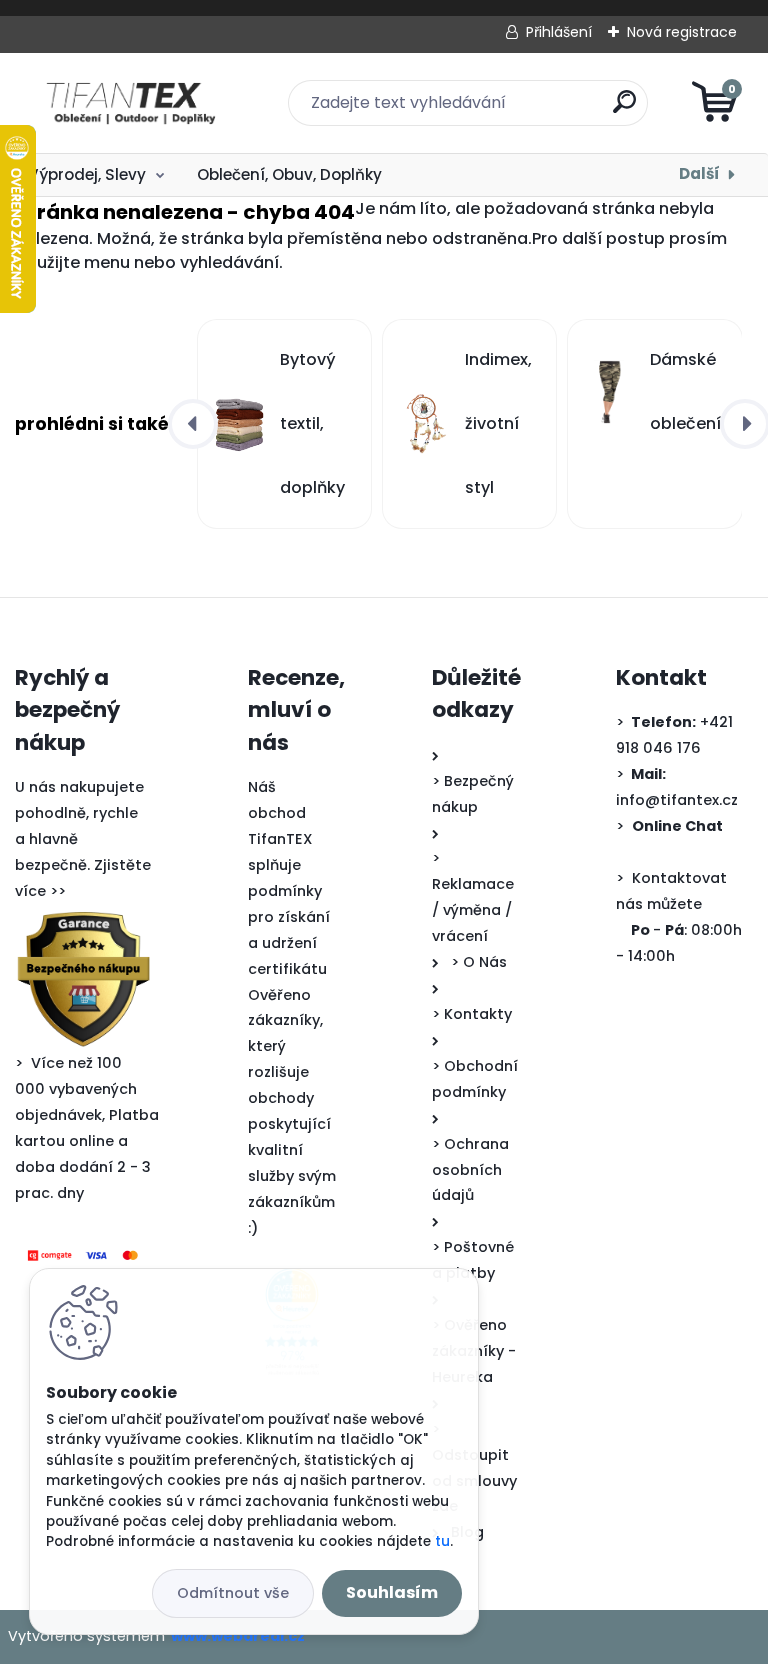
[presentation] (193, 424)
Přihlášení (559, 32)
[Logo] (137, 103)
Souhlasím (392, 1592)
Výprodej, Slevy (87, 174)
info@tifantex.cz (677, 800)
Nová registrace (682, 32)
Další (699, 173)
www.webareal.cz (238, 1636)
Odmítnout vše (233, 1593)
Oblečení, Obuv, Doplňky (289, 174)
